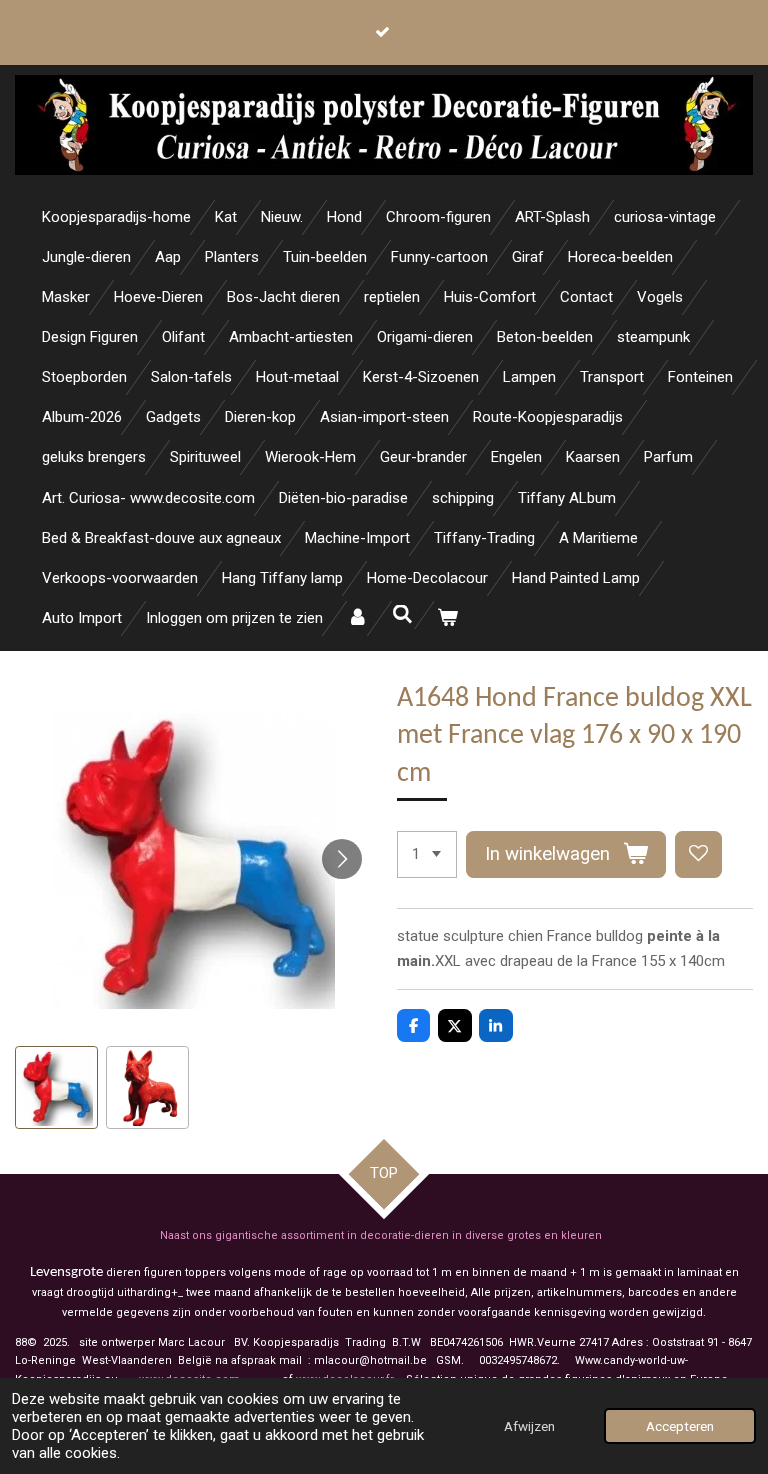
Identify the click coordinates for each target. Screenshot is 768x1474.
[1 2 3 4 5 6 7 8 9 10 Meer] (427, 854)
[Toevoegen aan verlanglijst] (698, 854)
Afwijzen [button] (529, 1426)
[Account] (357, 618)
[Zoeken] (402, 615)
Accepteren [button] (680, 1426)
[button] (56, 1087)
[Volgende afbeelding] (342, 859)
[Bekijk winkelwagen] (447, 618)
